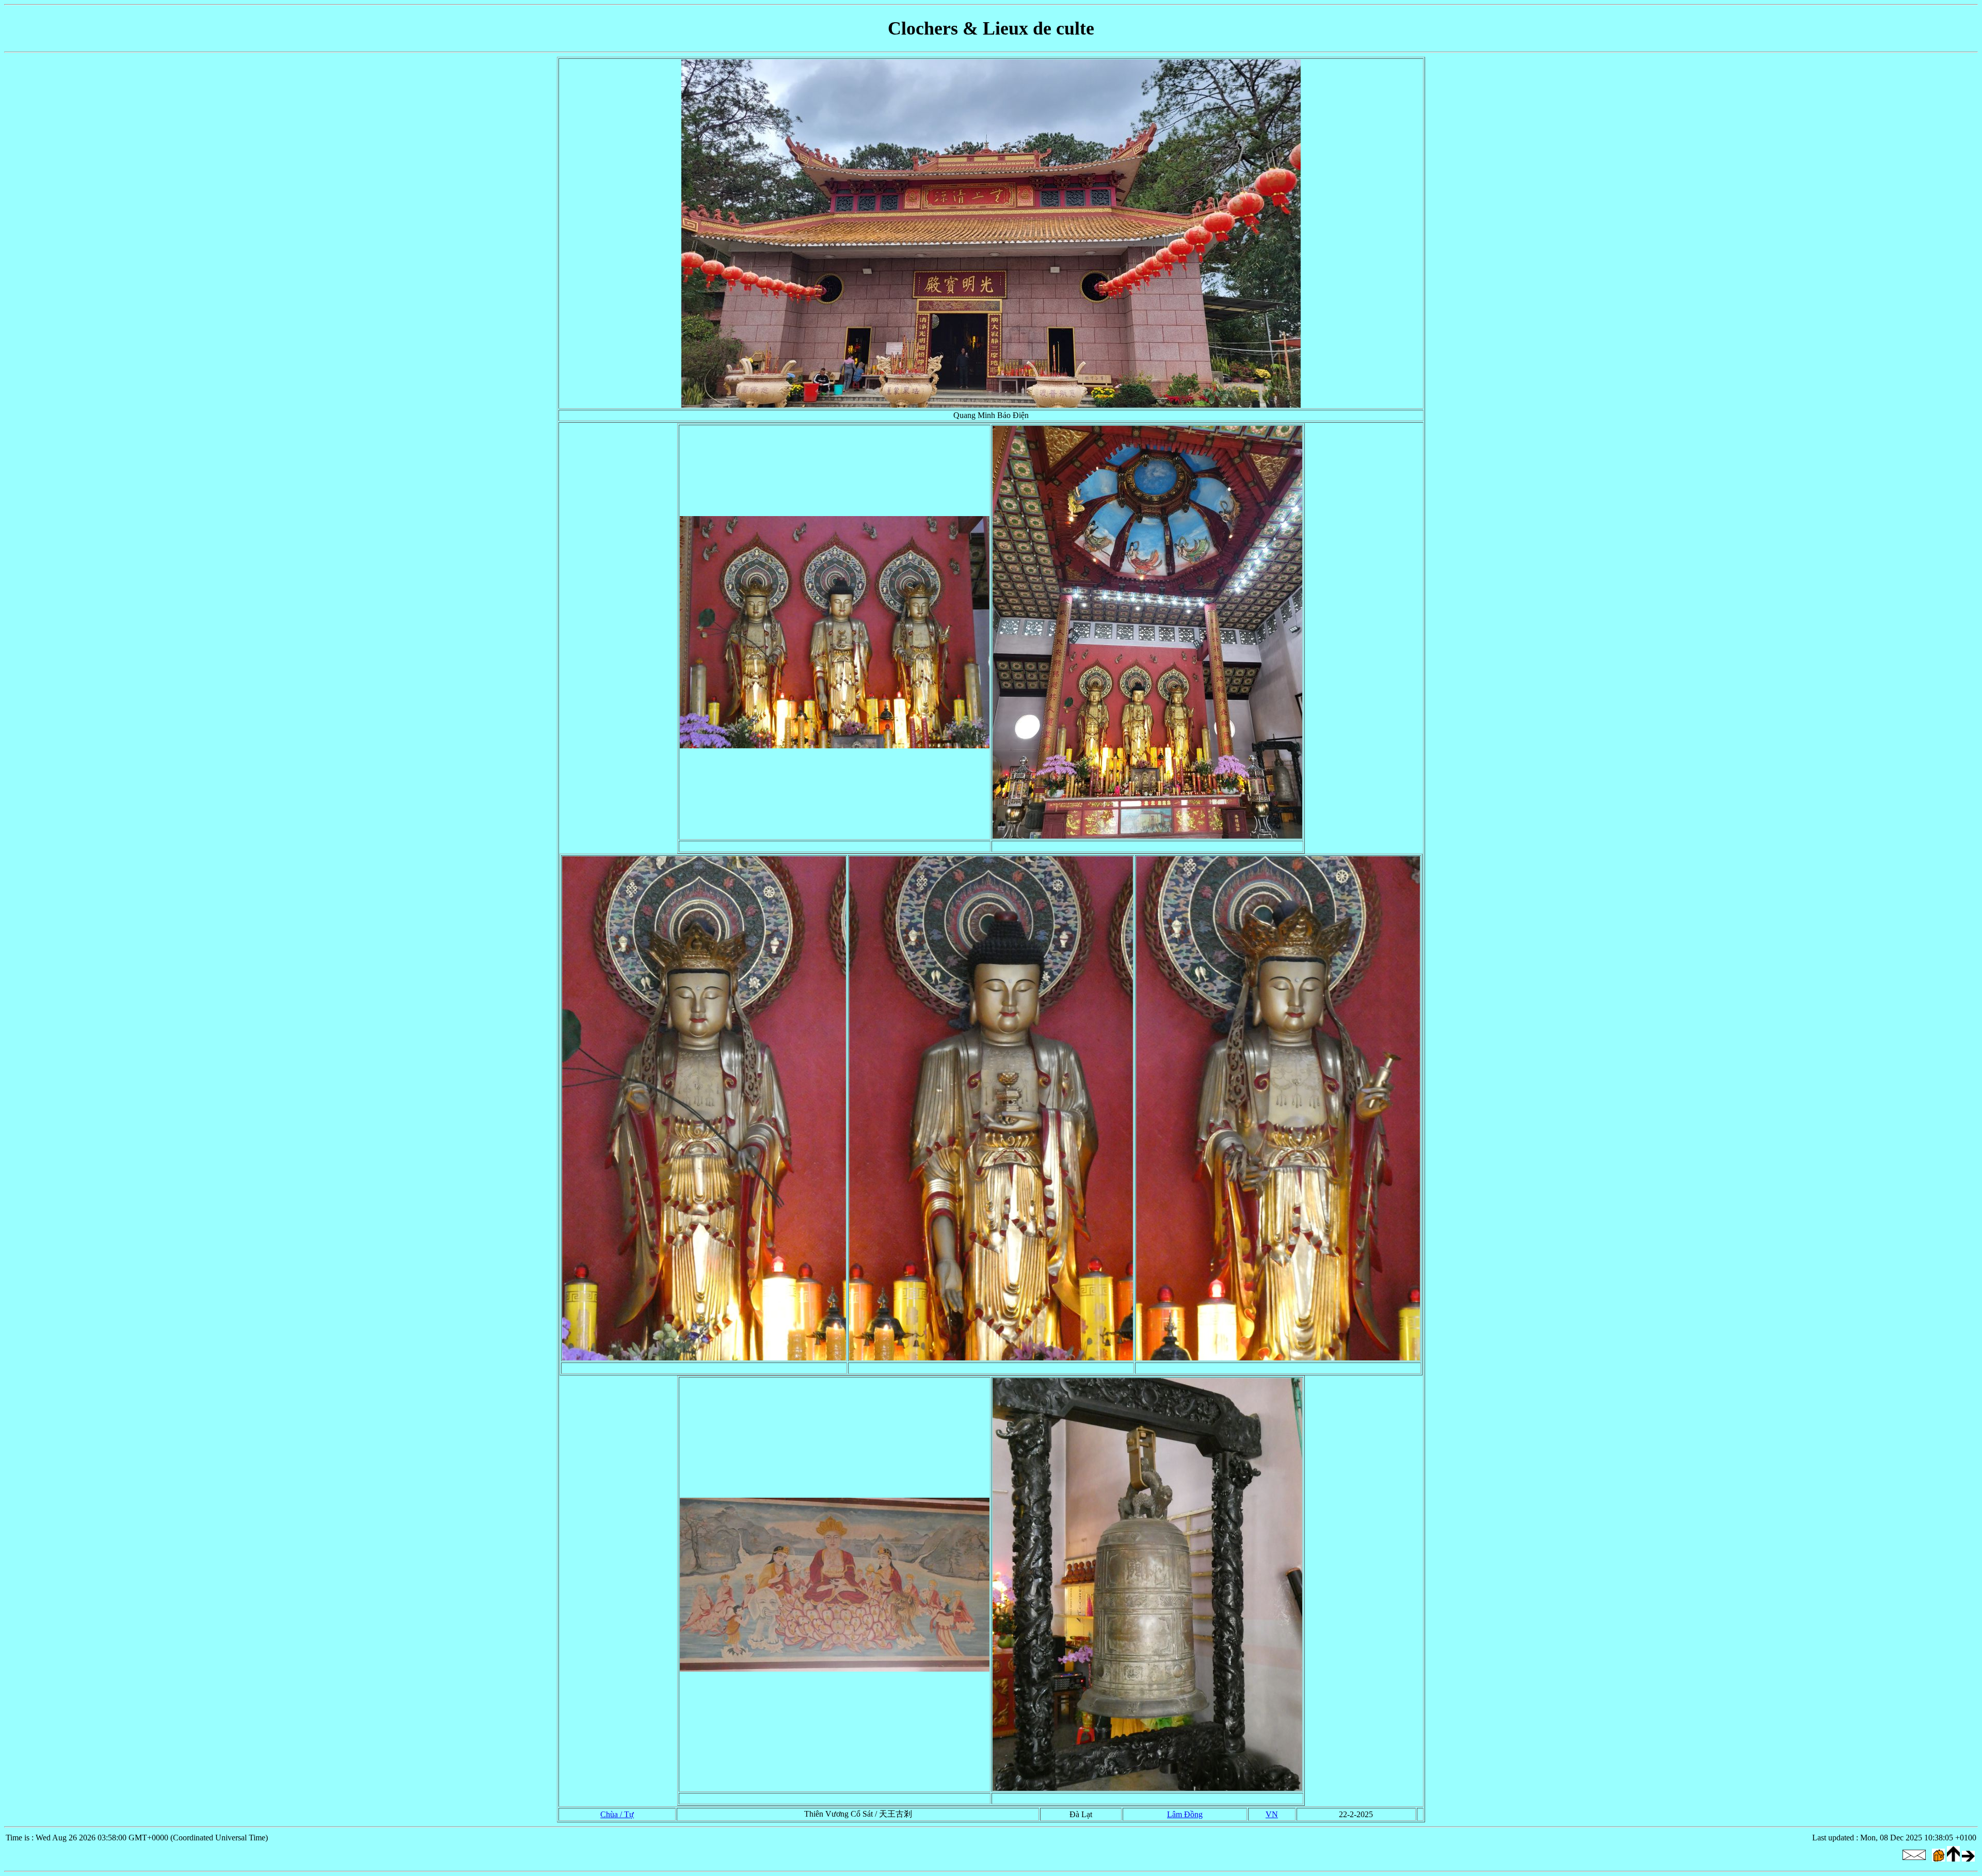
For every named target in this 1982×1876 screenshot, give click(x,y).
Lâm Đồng (1185, 1814)
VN (1272, 1814)
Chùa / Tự (617, 1814)
